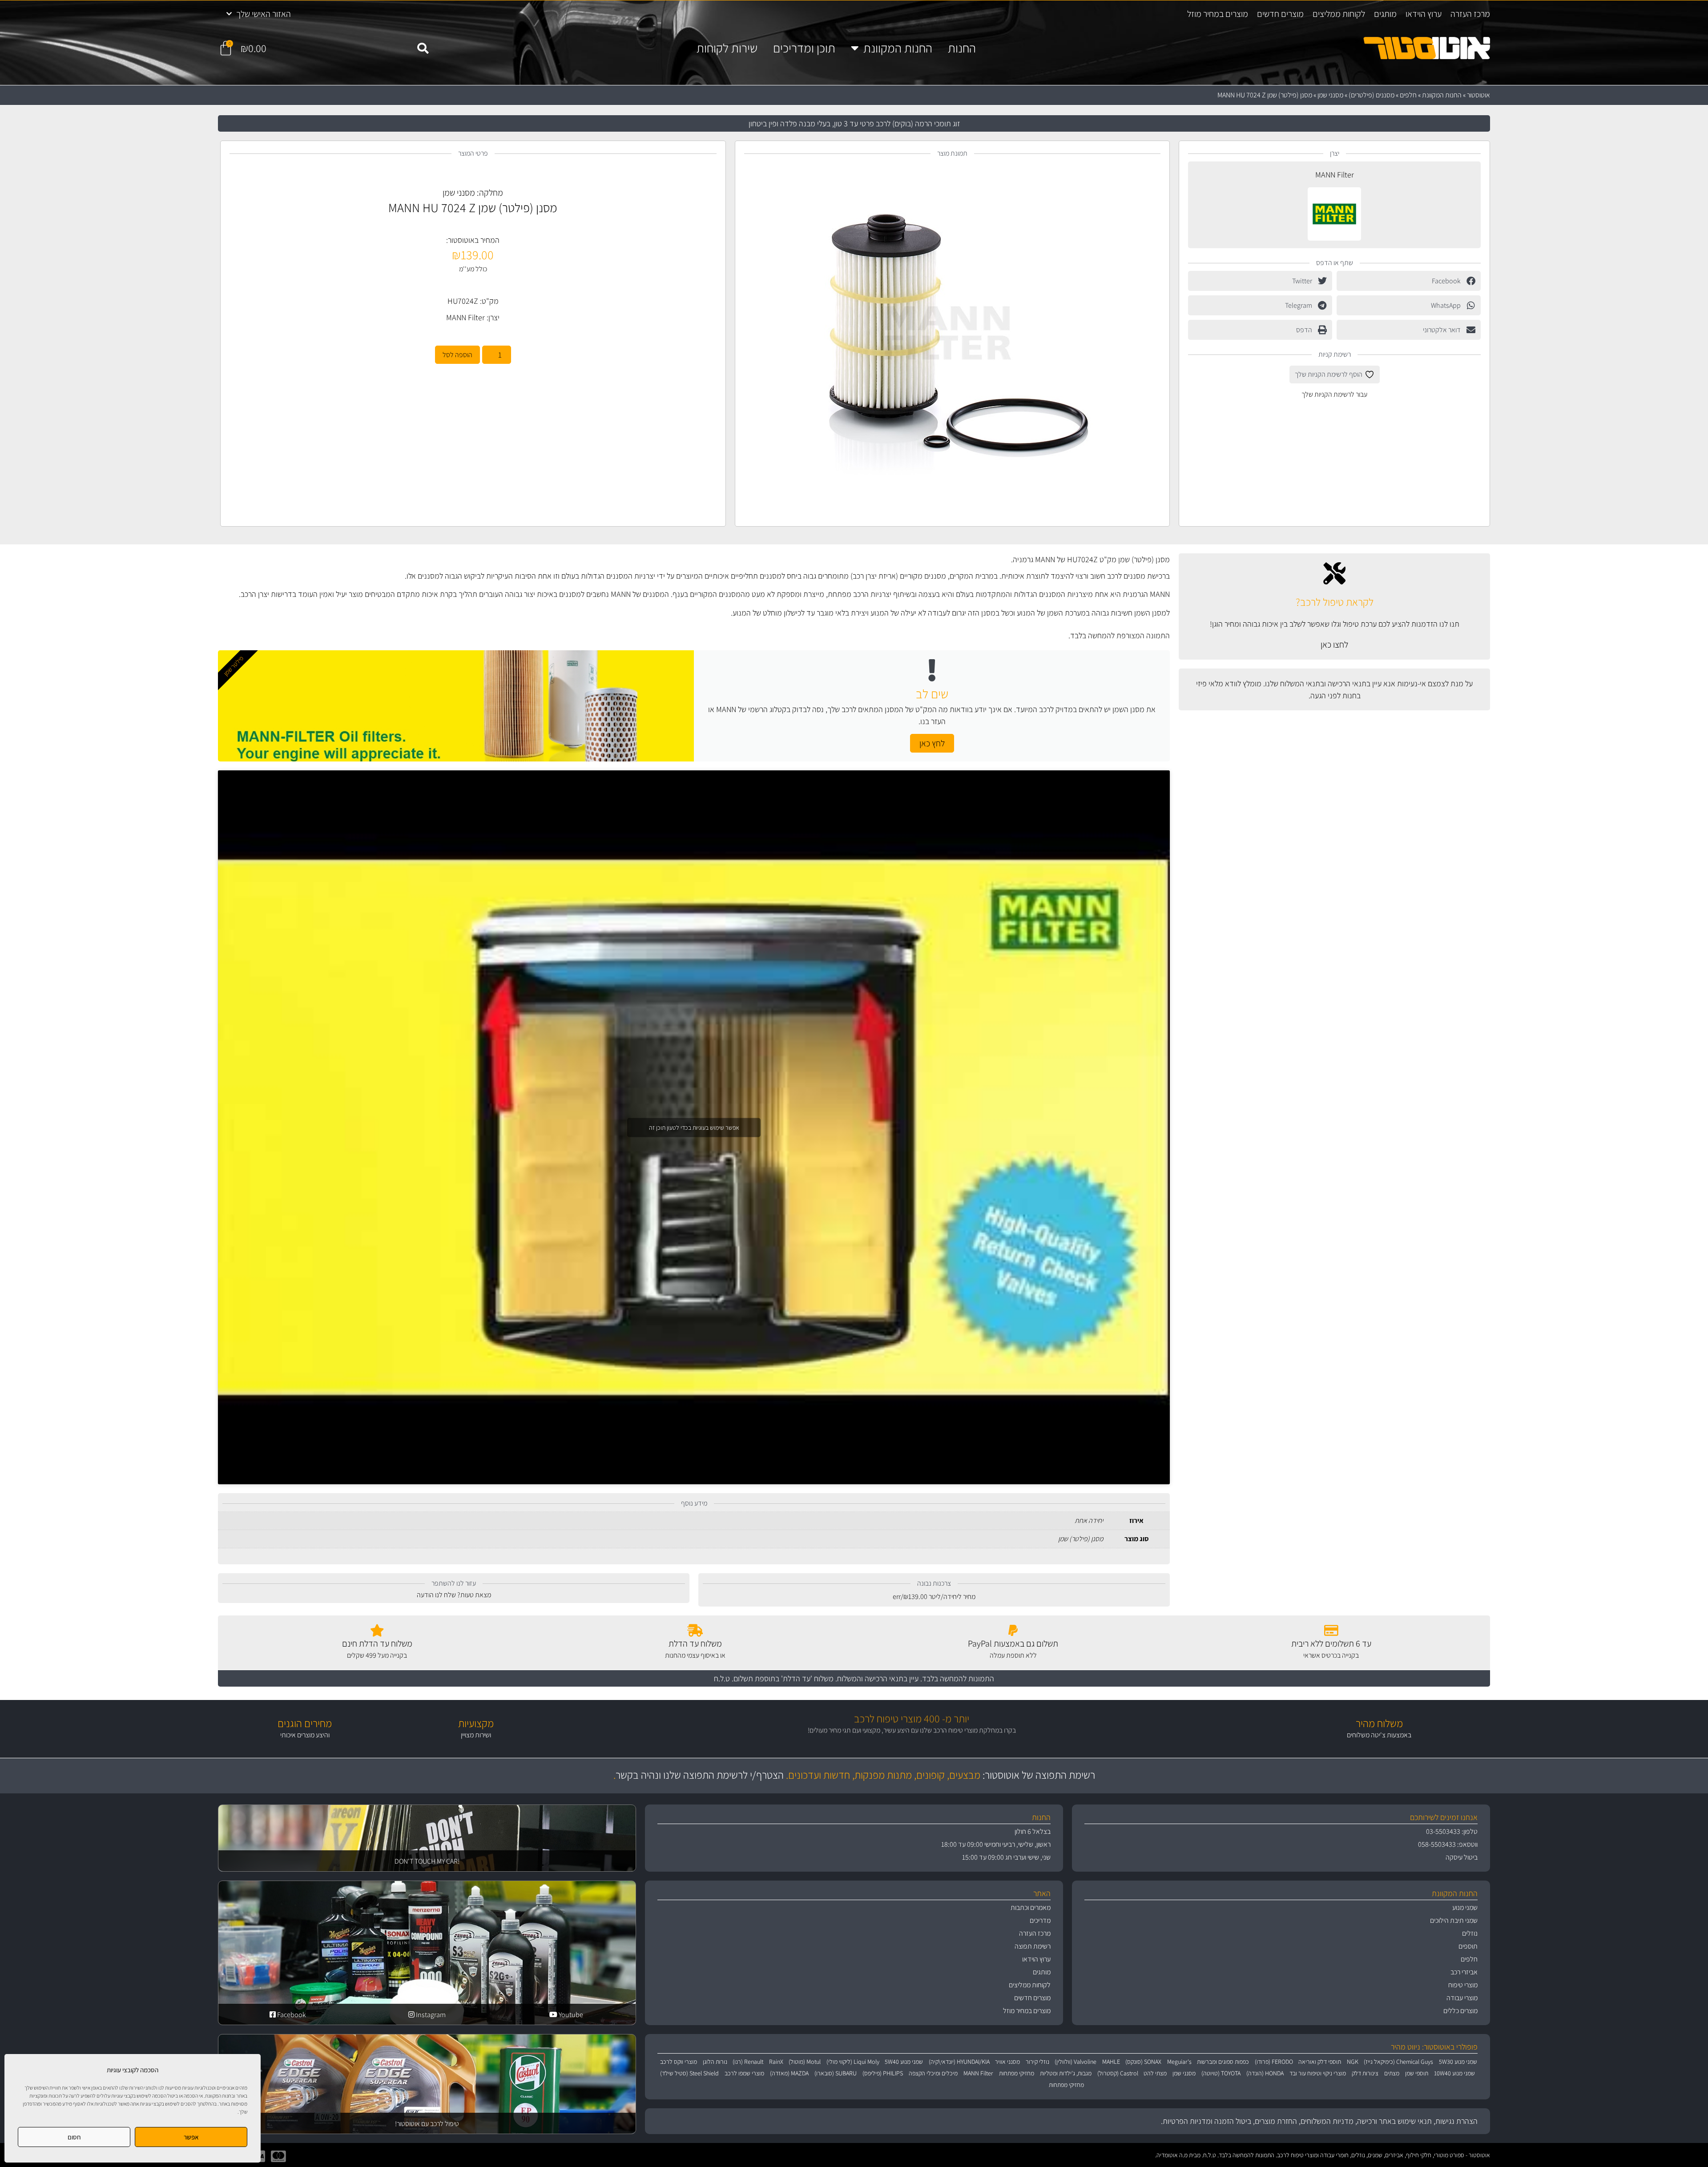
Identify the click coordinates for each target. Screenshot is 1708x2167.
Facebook (291, 2015)
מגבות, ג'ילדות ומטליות (1066, 2073)
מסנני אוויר (1007, 2062)
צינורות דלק (1365, 2073)
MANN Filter (1335, 175)
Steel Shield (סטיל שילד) (689, 2073)
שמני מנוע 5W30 (1458, 2062)
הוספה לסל (457, 355)
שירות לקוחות (727, 48)
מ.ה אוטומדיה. (1171, 2155)
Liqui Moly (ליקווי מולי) (853, 2062)
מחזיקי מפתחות (1017, 2073)
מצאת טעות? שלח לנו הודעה (454, 1595)
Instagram (430, 2015)
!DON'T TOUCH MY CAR (427, 1861)
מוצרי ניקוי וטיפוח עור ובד (1318, 2073)
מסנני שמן (1330, 95)
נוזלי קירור (1037, 2062)
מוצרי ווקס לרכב (679, 2062)
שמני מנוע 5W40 (904, 2062)
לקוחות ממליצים (1339, 14)
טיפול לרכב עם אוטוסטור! (427, 2124)
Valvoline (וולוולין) (1076, 2062)
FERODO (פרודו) (1274, 2062)
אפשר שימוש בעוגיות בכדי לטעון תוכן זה (694, 1127)
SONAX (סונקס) (1143, 2062)
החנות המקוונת (898, 48)
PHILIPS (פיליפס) (883, 2073)
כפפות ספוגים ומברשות (1223, 2062)
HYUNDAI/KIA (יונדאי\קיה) (959, 2062)
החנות (962, 48)
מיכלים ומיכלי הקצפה (933, 2073)
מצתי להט (1155, 2073)
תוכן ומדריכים (804, 48)
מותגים (1385, 14)
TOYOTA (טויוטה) (1221, 2073)
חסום (74, 2137)
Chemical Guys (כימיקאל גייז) (1398, 2062)
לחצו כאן (1334, 644)
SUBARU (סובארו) (836, 2073)
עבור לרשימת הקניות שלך (1334, 394)
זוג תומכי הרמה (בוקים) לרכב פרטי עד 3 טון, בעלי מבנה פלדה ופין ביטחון (854, 123)
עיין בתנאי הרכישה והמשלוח (878, 1678)
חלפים (1408, 95)
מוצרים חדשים (1280, 14)
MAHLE (1111, 2062)
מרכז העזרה (1470, 14)
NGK (1353, 2062)
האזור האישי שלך (264, 14)
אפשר (191, 2137)
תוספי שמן (1417, 2073)
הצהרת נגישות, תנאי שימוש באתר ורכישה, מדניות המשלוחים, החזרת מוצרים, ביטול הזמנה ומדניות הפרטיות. (1319, 2121)
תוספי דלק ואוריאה (1320, 2062)
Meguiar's (1179, 2062)
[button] (423, 48)
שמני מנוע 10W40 (1454, 2073)
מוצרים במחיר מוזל (1218, 14)
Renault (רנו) (748, 2062)
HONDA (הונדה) (1265, 2073)
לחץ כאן (932, 743)
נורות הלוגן (715, 2062)
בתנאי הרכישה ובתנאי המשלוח (1325, 683)
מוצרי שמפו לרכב (744, 2073)
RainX (776, 2062)
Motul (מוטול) (805, 2062)
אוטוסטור (1478, 95)
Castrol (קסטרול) (1118, 2073)
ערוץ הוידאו (1424, 14)
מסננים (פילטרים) (1372, 95)
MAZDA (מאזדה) (789, 2073)
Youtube (570, 2015)
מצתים (1392, 2073)
